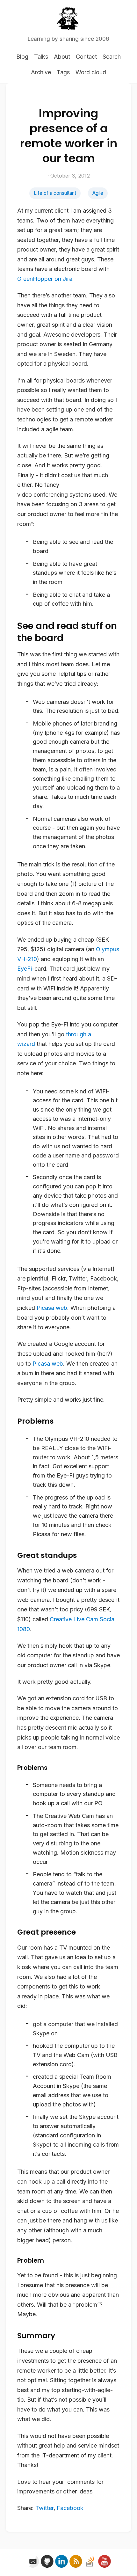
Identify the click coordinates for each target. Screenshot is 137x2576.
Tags (63, 72)
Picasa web (52, 1308)
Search (112, 57)
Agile (98, 193)
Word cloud (91, 72)
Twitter (44, 2508)
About (62, 57)
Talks (41, 57)
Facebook (70, 2508)
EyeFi (25, 969)
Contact (86, 57)
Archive (41, 72)
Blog (22, 57)
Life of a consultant (55, 193)
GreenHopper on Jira (45, 279)
